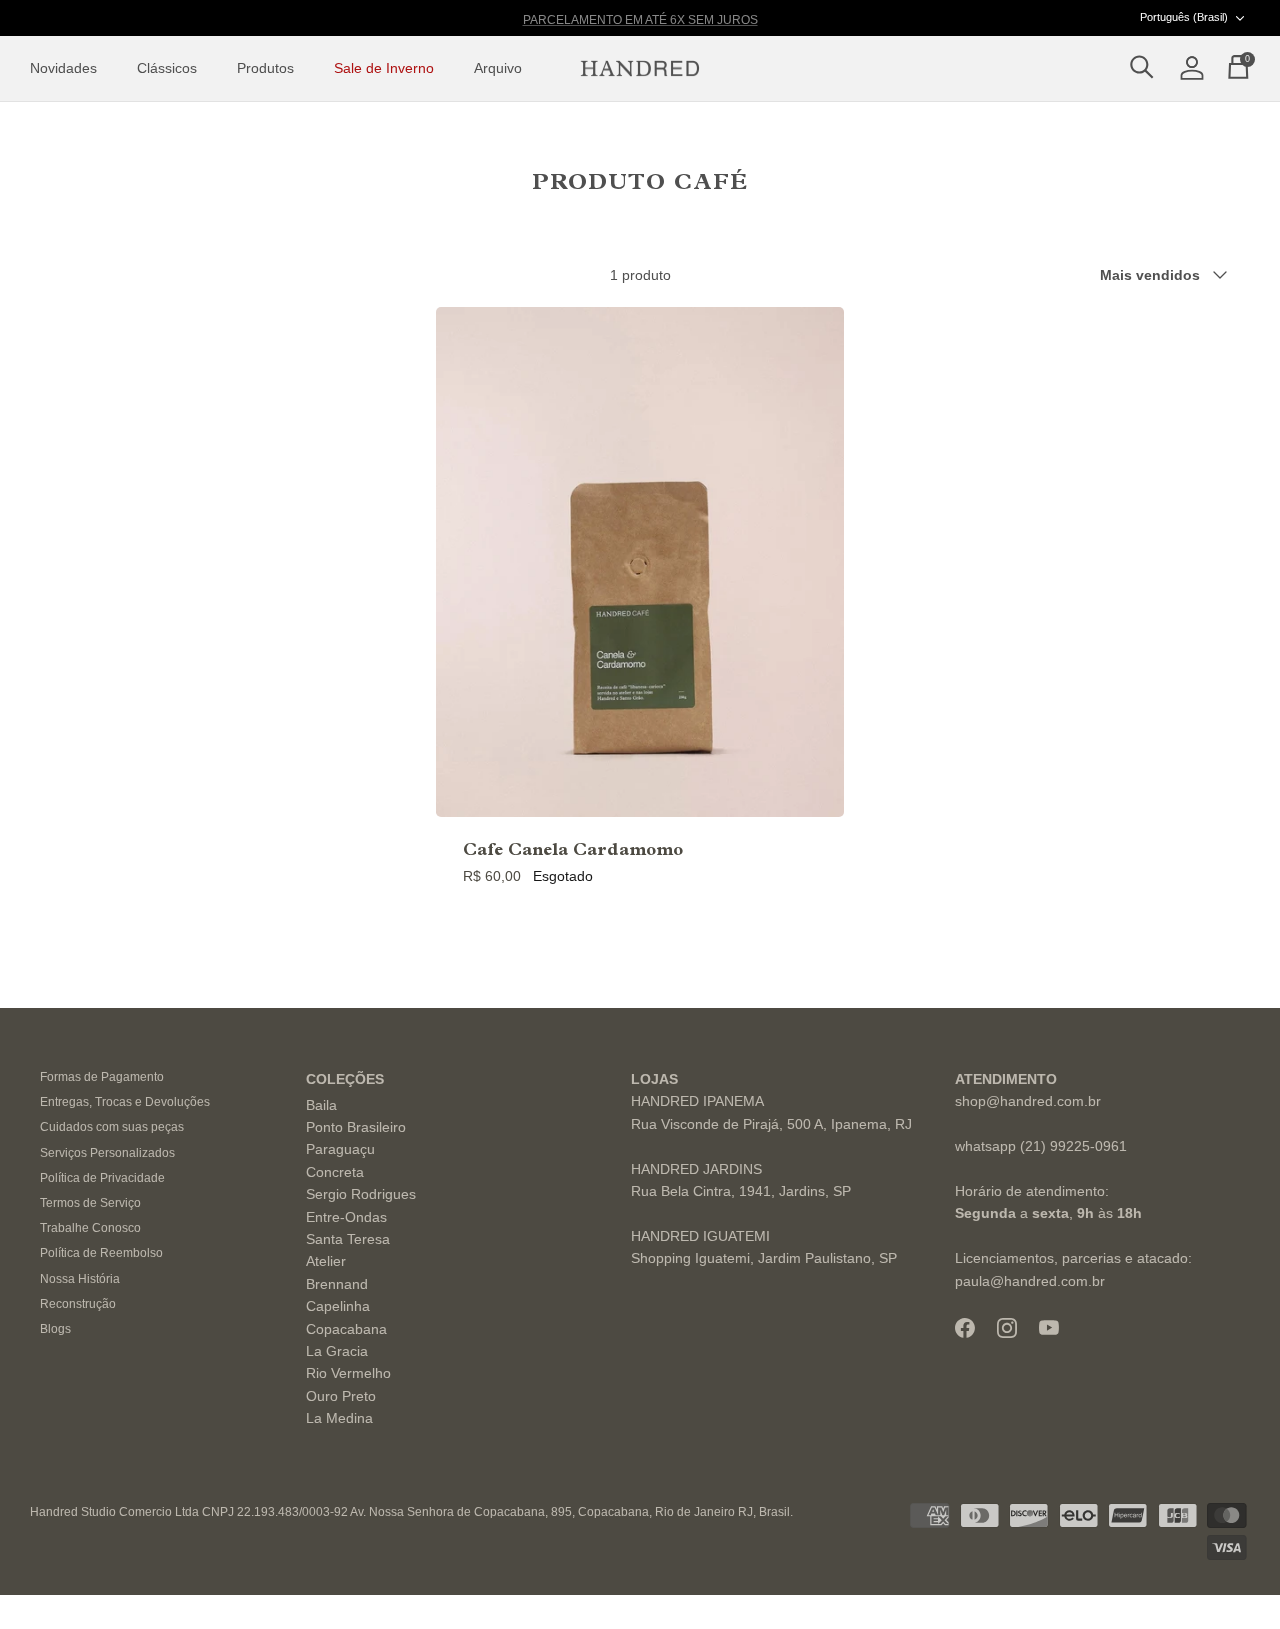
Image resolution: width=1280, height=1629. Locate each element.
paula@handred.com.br (1030, 1281)
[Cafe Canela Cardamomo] (639, 561)
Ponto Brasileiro (356, 1127)
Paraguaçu (340, 1149)
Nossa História (80, 1279)
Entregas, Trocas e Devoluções (125, 1102)
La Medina (339, 1418)
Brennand (337, 1284)
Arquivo (498, 68)
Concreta (335, 1172)
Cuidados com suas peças (112, 1127)
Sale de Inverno (384, 68)
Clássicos (167, 68)
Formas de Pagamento (102, 1077)
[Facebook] (965, 1328)
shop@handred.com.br (1028, 1101)
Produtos (265, 68)
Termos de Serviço (90, 1203)
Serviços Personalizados (107, 1153)
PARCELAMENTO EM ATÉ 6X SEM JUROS (640, 18)
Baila (321, 1105)
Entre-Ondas (346, 1217)
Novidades (63, 68)
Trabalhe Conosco (90, 1228)
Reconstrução (78, 1304)
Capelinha (338, 1306)
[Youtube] (1049, 1327)
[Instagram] (1007, 1328)
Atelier (326, 1261)
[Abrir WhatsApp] (1230, 1578)
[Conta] (1188, 69)
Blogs (55, 1329)
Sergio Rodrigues (361, 1194)
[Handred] (640, 69)
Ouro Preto (341, 1396)
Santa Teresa (348, 1239)
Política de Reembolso (101, 1253)
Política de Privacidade (102, 1178)
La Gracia (337, 1351)
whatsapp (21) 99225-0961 (1041, 1146)
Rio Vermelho (348, 1373)
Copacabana (346, 1329)
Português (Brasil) (1184, 17)
